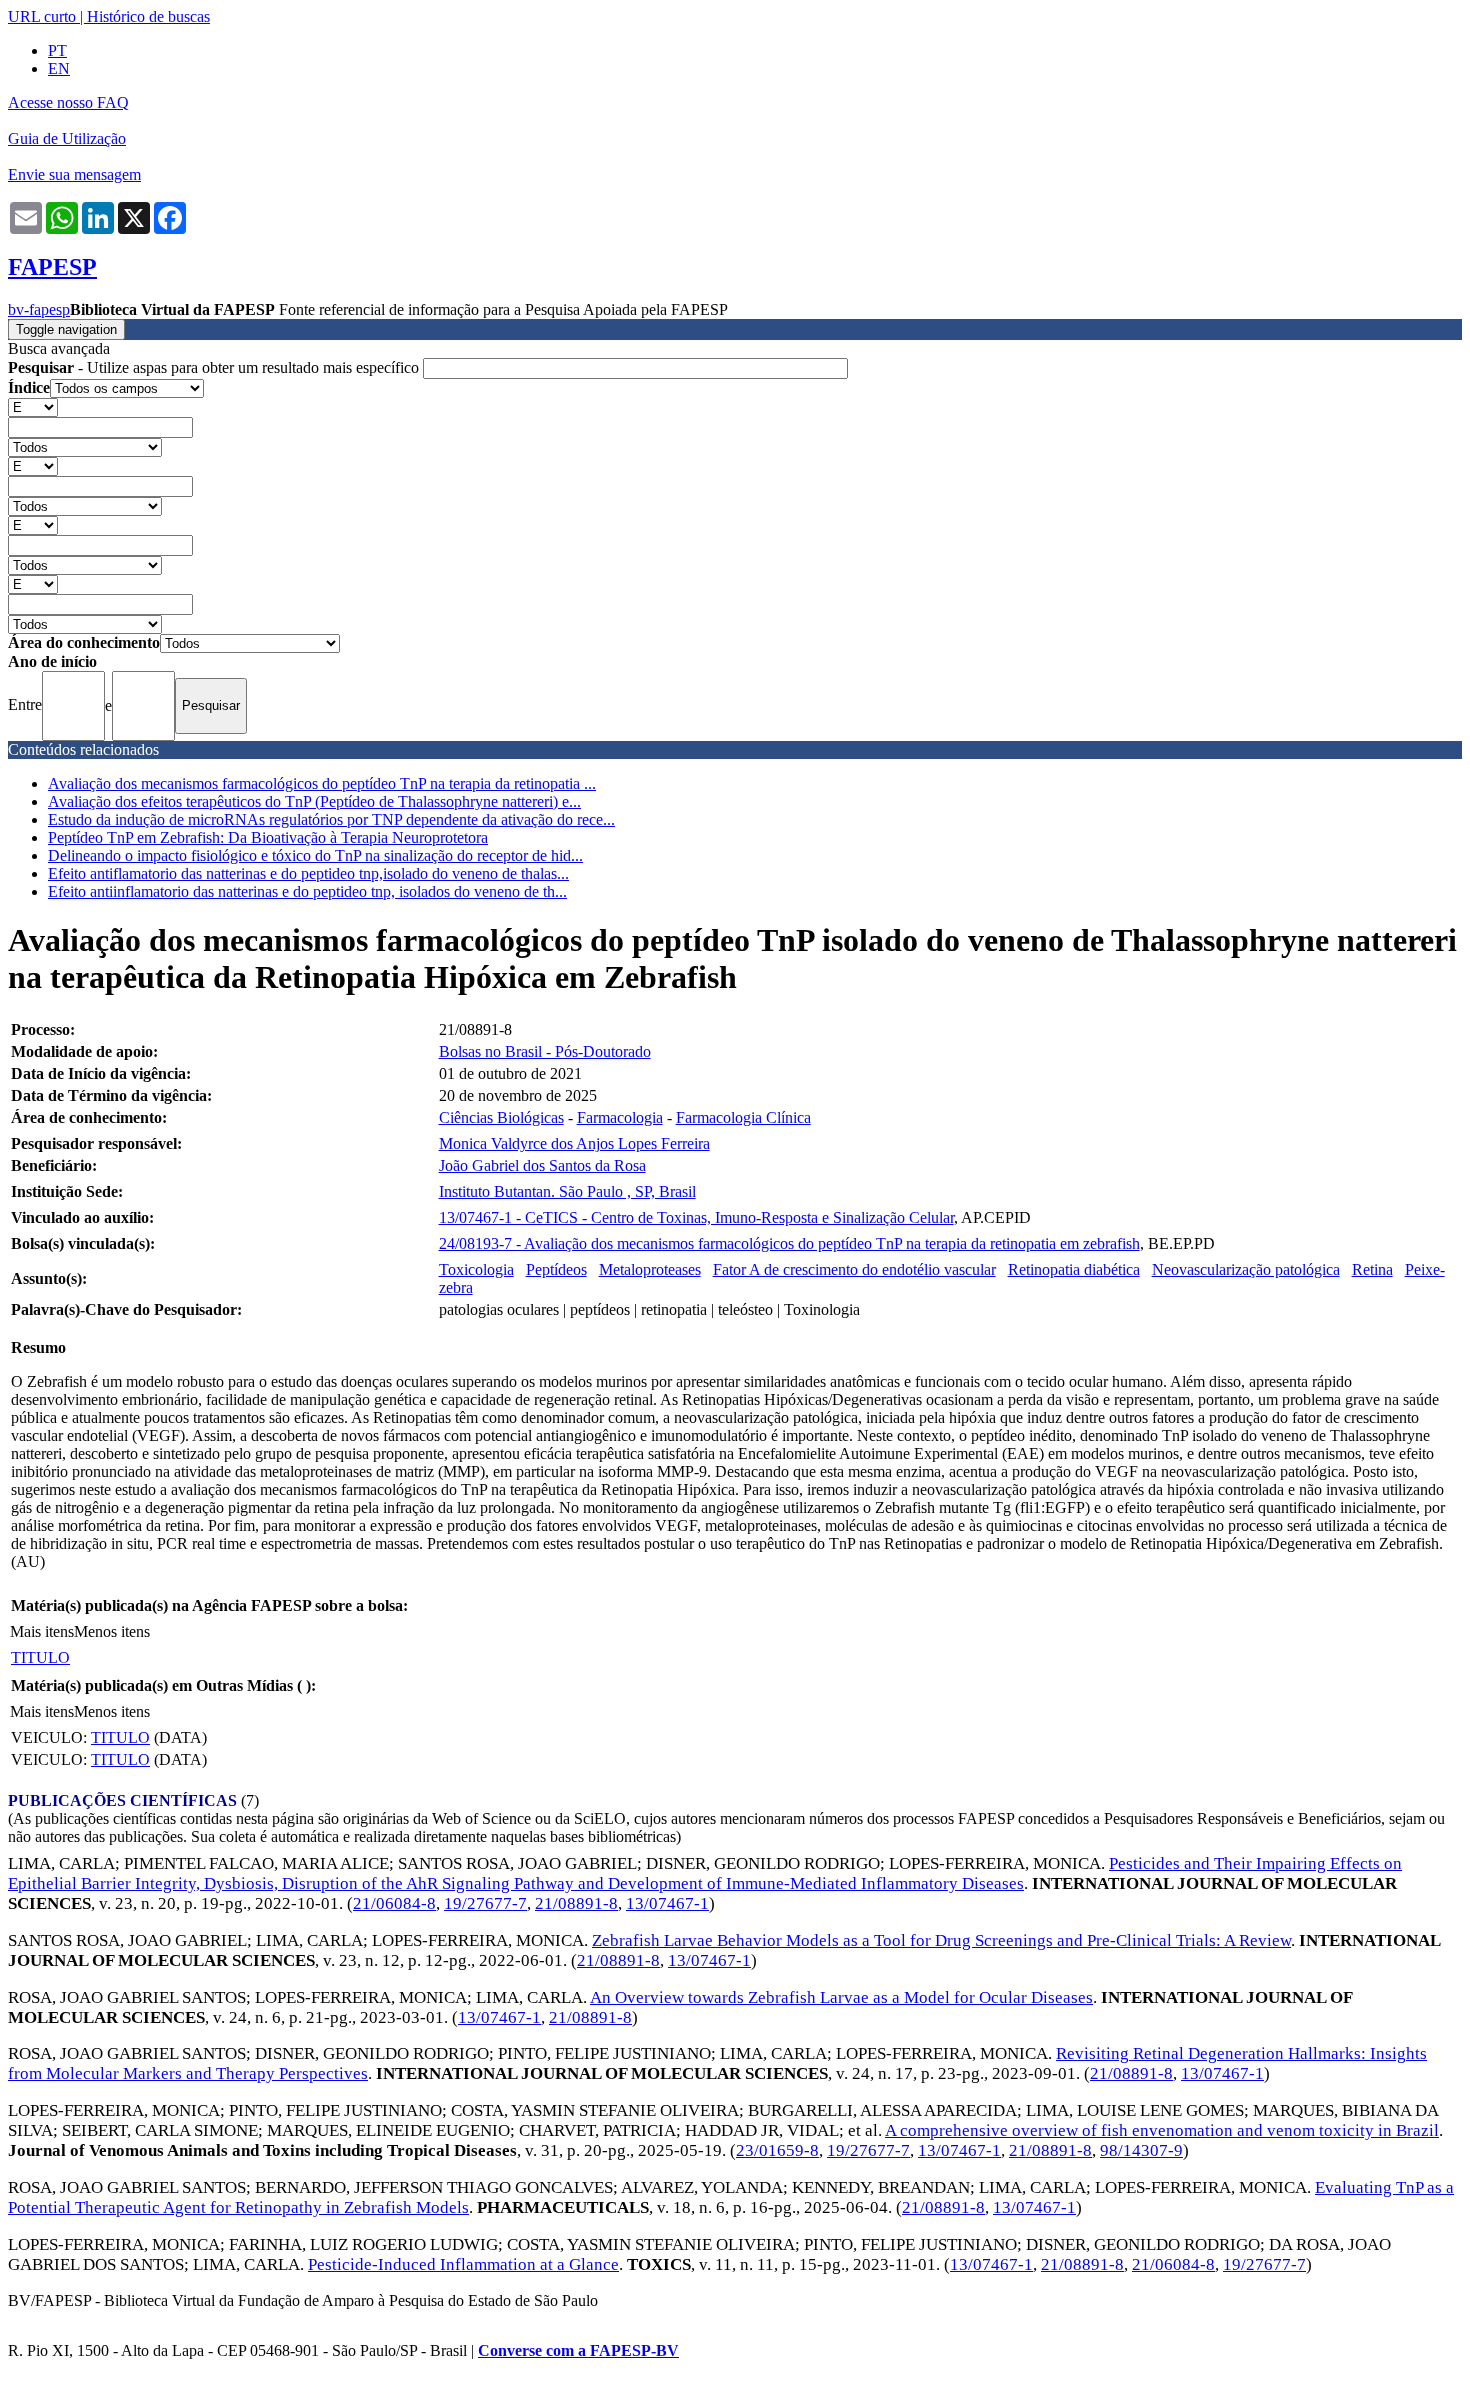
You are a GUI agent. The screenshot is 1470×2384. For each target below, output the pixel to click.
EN (59, 68)
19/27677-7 (485, 1903)
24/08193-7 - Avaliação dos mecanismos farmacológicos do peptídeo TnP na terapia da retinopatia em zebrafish (789, 1243)
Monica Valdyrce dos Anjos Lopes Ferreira (574, 1143)
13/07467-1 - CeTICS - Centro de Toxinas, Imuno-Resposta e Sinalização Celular (696, 1217)
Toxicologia (476, 1269)
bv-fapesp (39, 309)
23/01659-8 (777, 2150)
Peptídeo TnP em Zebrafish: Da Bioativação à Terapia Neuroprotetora (268, 837)
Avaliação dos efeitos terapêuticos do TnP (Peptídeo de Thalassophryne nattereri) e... (314, 801)
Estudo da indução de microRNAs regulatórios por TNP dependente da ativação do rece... (331, 819)
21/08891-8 (576, 1903)
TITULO (40, 1657)
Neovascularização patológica (1246, 1269)
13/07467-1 (667, 1903)
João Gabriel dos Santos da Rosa (542, 1165)
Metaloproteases (650, 1269)
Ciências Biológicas (501, 1117)
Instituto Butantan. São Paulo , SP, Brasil (567, 1191)
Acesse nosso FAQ (68, 102)
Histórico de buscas (148, 16)
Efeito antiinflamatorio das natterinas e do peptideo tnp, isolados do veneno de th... (307, 891)
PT (57, 50)
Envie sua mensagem (74, 174)
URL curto (42, 16)
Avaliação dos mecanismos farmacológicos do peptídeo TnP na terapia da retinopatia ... (322, 783)
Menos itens (112, 1631)
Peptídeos (556, 1269)
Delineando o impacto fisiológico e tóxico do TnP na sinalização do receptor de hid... (315, 855)
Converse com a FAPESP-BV (578, 2350)
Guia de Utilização (67, 138)
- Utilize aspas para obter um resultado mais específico (215, 367)
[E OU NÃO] (33, 406)
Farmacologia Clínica (743, 1117)
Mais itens (42, 1631)
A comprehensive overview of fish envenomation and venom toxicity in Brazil (1162, 2130)
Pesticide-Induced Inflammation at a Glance (463, 2264)
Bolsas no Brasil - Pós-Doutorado (545, 1051)
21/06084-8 (394, 1903)
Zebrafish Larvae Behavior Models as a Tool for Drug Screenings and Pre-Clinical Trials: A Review (941, 1940)
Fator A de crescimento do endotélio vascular (854, 1269)
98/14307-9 (1141, 2150)
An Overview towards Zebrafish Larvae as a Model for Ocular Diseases (841, 1997)
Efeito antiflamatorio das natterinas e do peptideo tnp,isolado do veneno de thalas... (308, 873)
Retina (1372, 1269)
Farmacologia (620, 1117)
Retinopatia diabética (1074, 1269)
